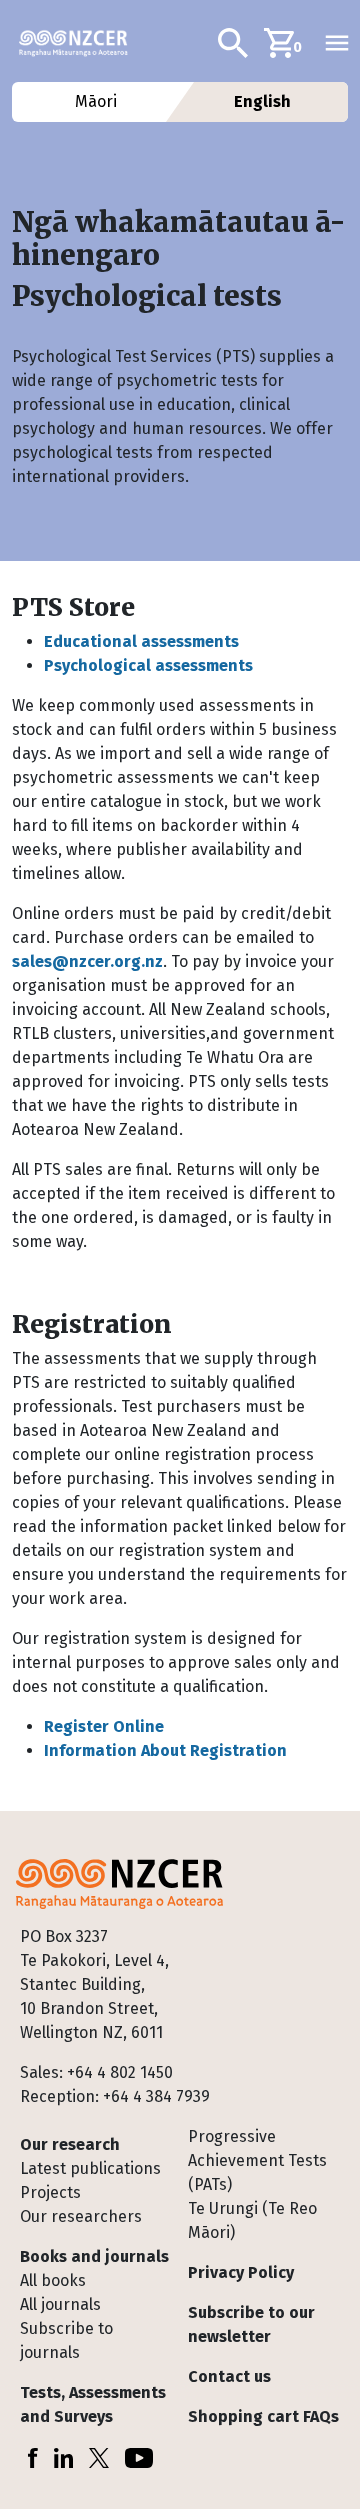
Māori (97, 101)
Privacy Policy (241, 2272)
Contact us (229, 2376)
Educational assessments (141, 641)
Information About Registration (165, 1750)
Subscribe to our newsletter (251, 2324)
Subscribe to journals (66, 2340)
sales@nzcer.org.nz (87, 961)
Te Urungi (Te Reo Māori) (252, 2220)
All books (53, 2280)
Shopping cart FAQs (263, 2416)
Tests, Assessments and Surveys (93, 2404)
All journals (60, 2304)
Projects (50, 2192)
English (263, 101)
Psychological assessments (148, 665)
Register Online (104, 1726)
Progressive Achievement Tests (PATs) (257, 2160)
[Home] (81, 43)
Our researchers (81, 2216)
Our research (70, 2144)
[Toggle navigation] (337, 43)
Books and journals (94, 2256)
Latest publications (90, 2168)
